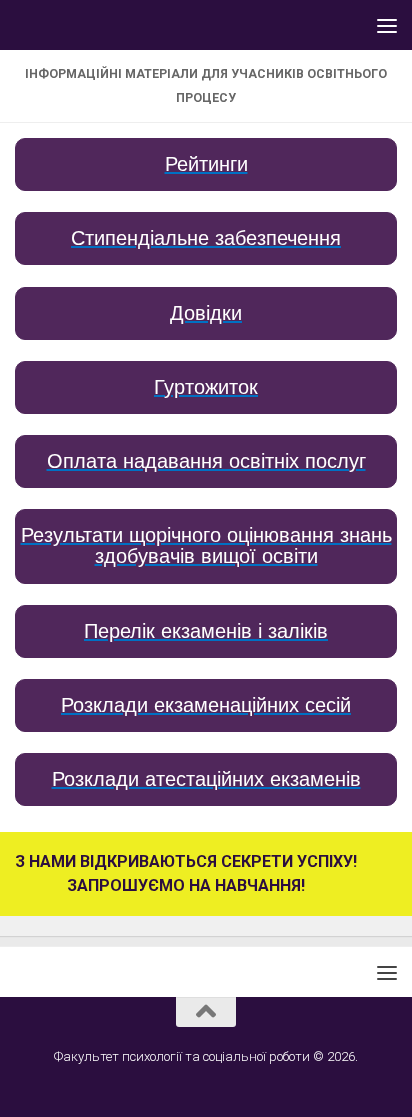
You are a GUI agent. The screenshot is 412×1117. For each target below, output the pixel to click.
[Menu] (387, 25)
